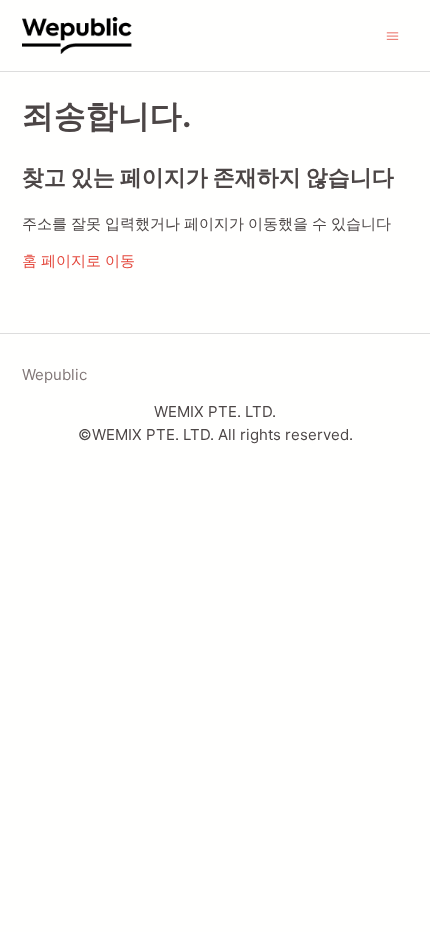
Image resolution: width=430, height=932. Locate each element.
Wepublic (54, 374)
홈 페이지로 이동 (78, 260)
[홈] (96, 35)
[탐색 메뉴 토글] (392, 34)
